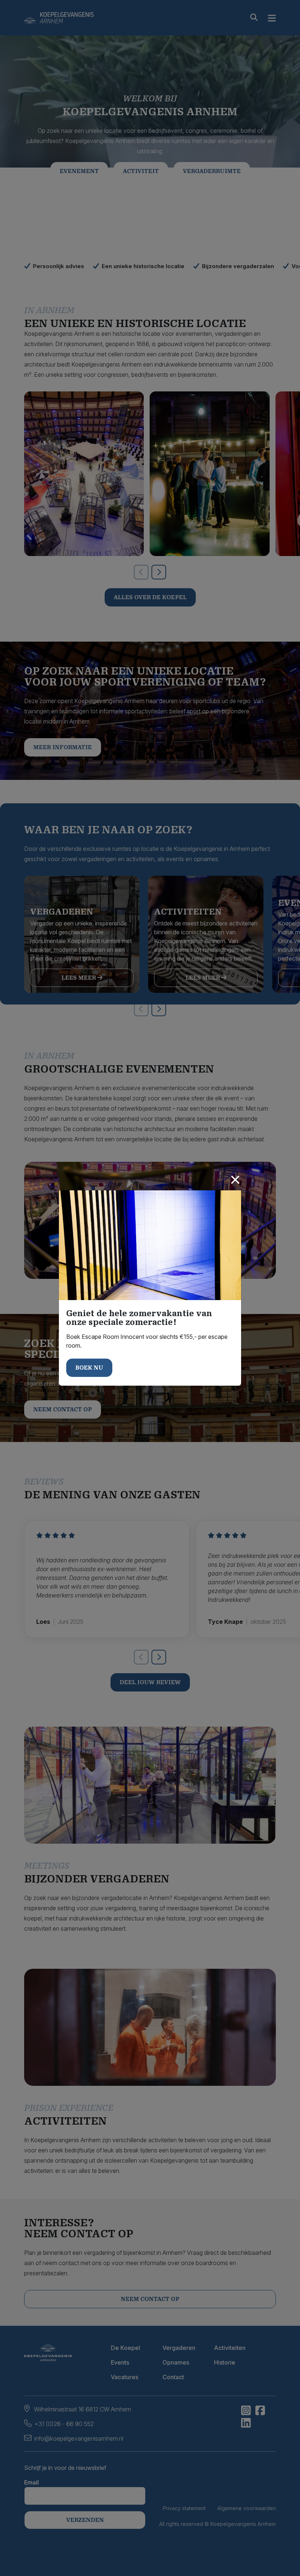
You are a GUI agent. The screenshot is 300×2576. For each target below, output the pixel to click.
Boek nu (89, 1368)
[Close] (235, 1180)
